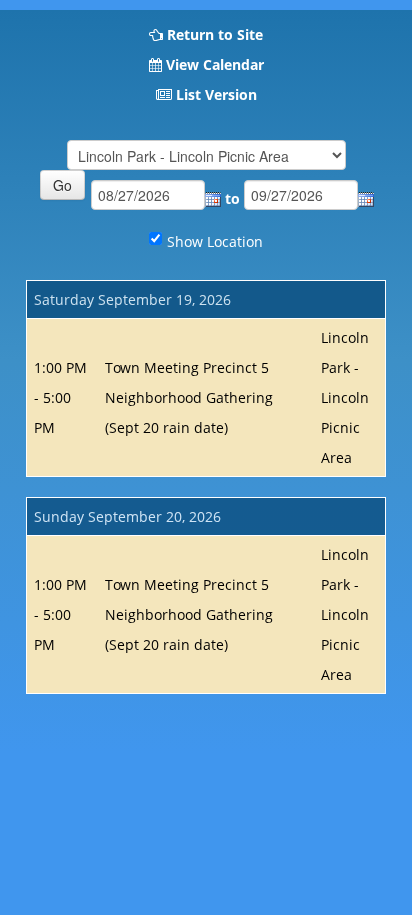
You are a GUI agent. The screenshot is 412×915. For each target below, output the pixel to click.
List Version (216, 94)
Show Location (215, 241)
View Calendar (215, 64)
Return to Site (215, 34)
